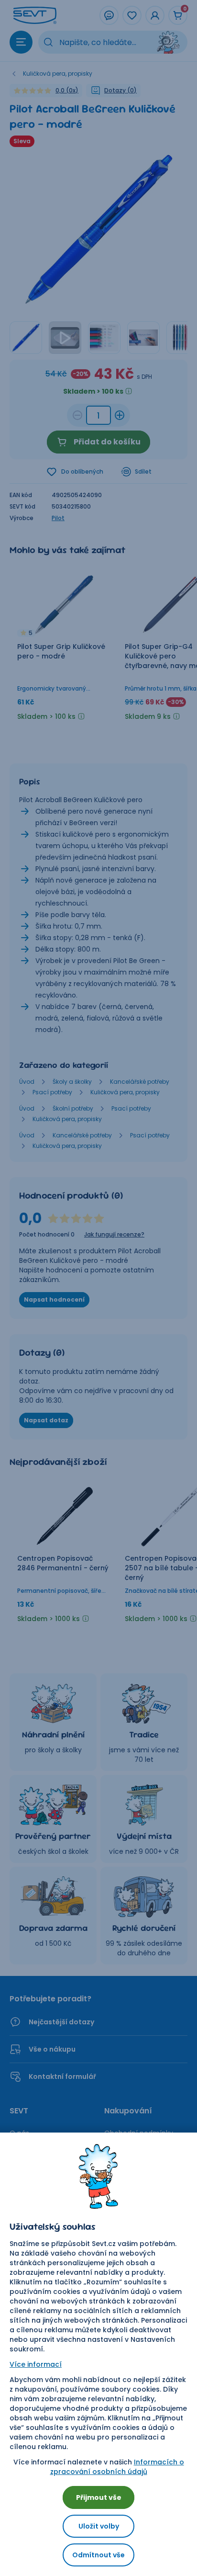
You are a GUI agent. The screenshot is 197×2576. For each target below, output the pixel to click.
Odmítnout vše (98, 2555)
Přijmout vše (99, 2497)
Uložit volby (99, 2526)
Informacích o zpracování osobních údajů (117, 2467)
